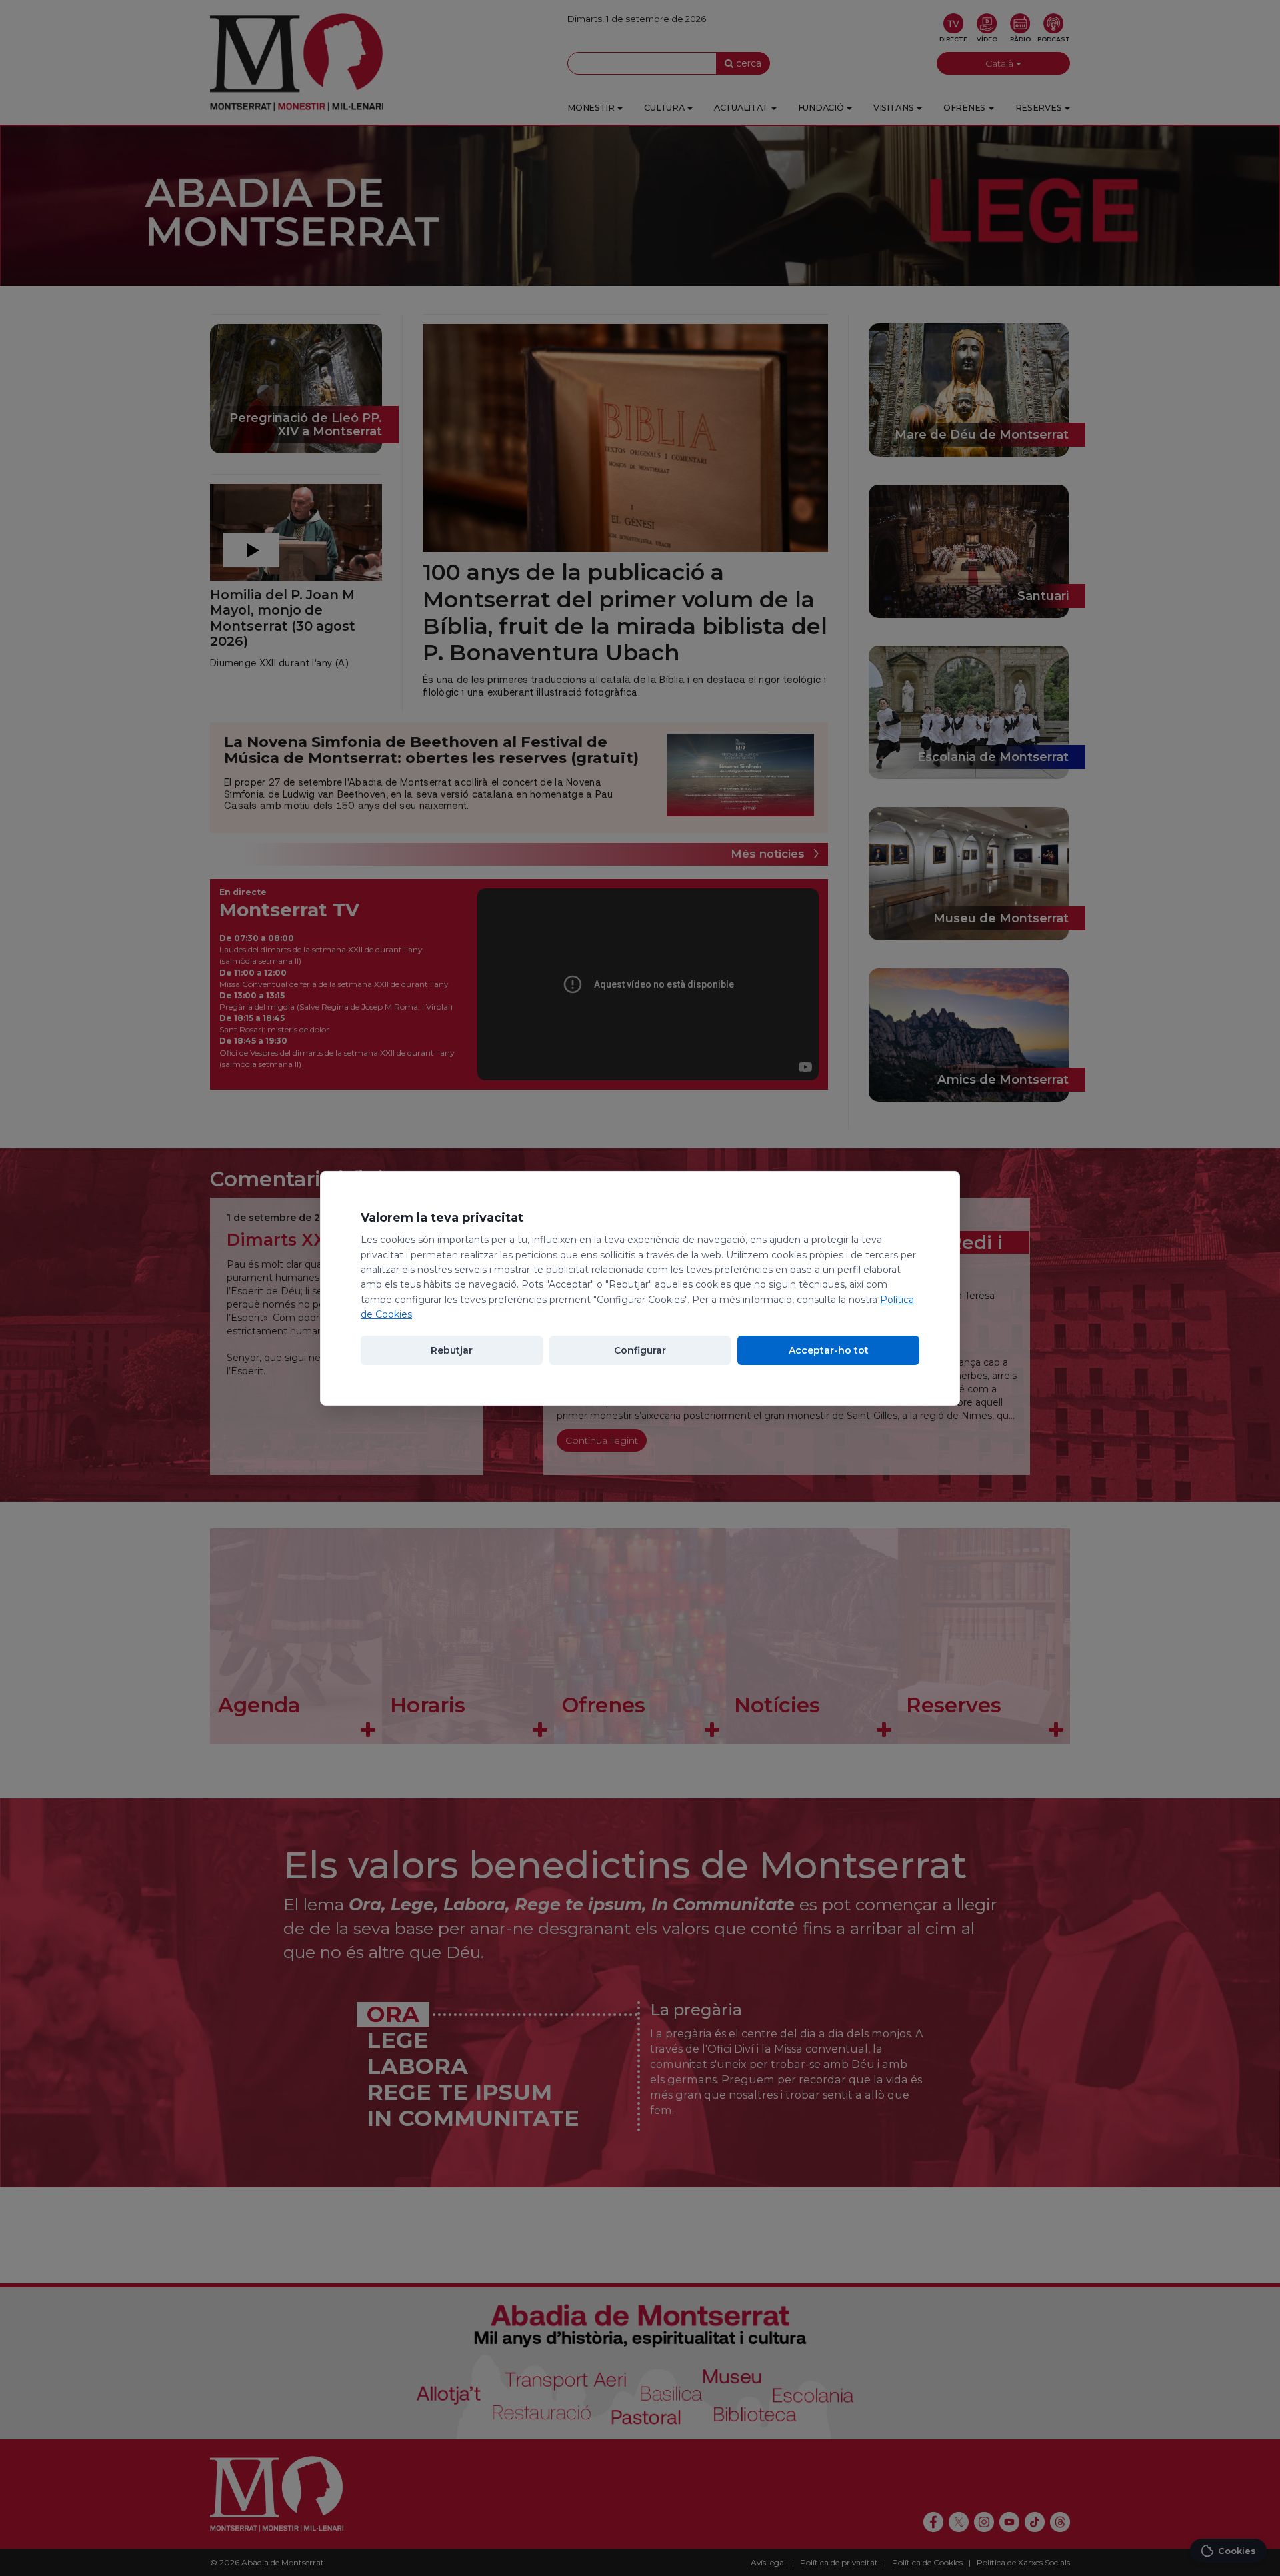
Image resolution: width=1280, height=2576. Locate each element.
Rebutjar (452, 1350)
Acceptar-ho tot (829, 1350)
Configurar (640, 1350)
